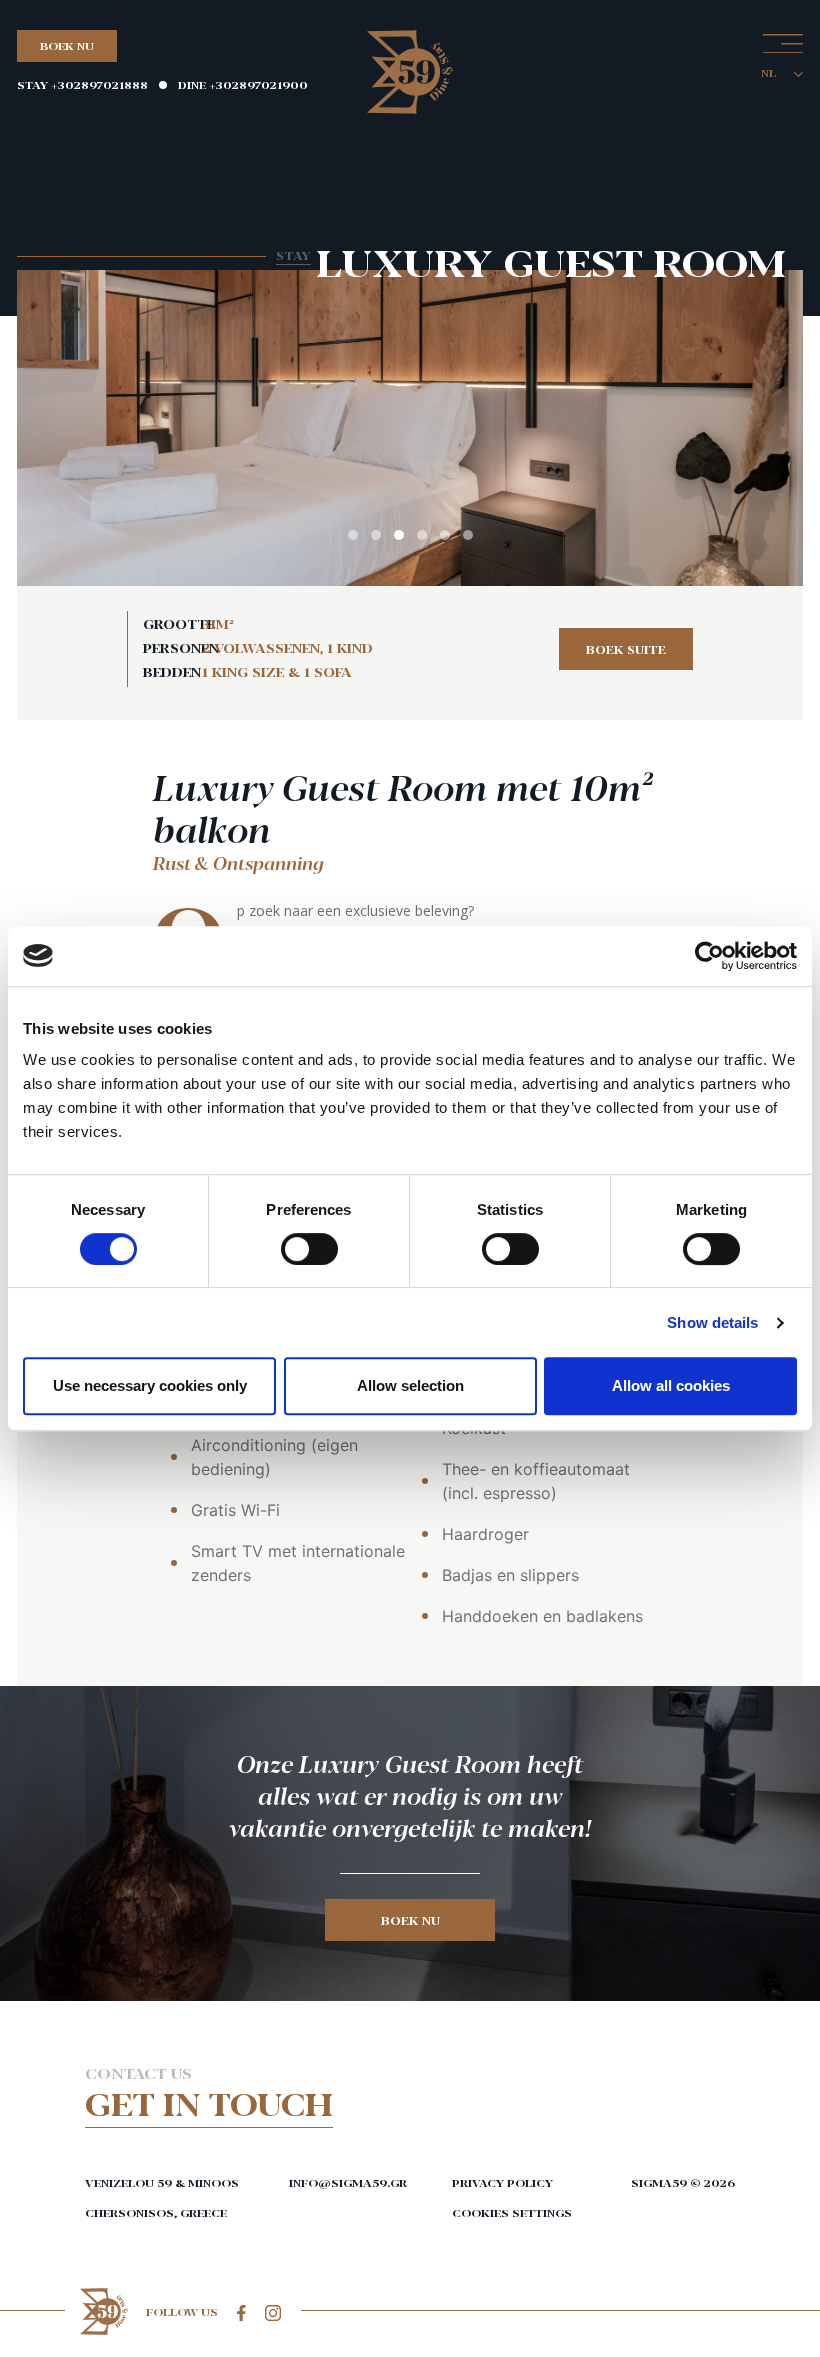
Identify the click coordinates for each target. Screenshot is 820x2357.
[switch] (309, 1249)
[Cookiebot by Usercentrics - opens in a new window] (709, 956)
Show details (712, 1322)
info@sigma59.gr (342, 2182)
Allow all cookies (671, 1385)
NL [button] (770, 72)
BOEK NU (67, 45)
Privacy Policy (502, 2182)
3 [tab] (399, 535)
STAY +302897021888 (82, 84)
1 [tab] (353, 535)
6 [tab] (468, 535)
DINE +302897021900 (243, 84)
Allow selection (410, 1385)
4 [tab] (422, 535)
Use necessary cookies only (150, 1385)
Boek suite (626, 649)
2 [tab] (376, 535)
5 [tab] (445, 535)
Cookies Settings (512, 2212)
